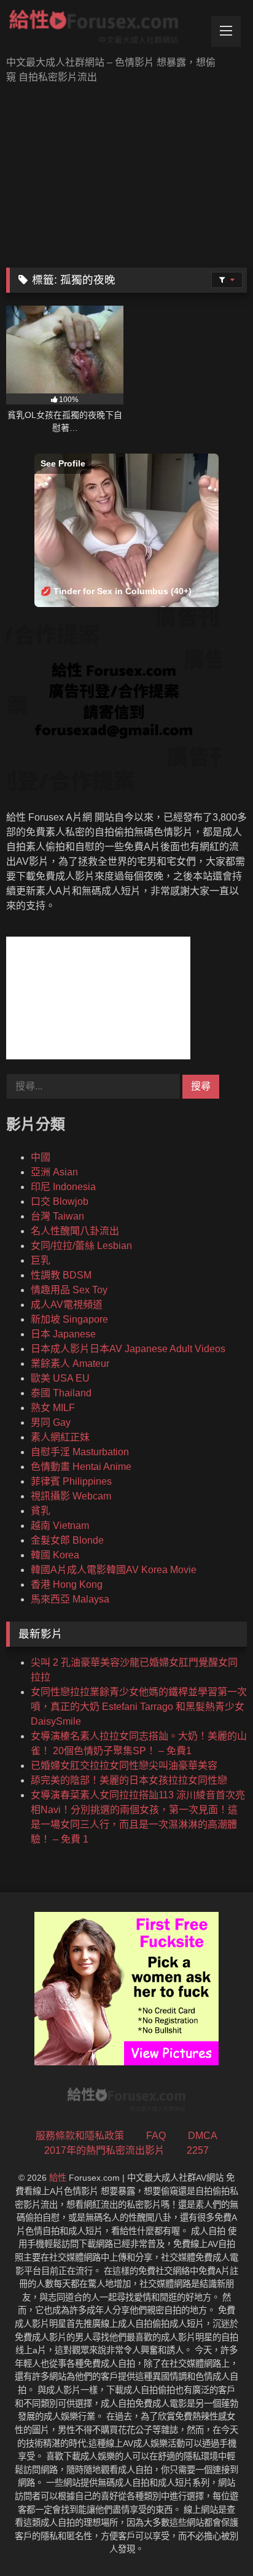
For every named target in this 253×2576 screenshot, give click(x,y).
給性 (58, 2178)
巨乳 (41, 1260)
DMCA (203, 2136)
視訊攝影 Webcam (71, 1496)
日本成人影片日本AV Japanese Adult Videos (128, 1349)
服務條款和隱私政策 (80, 2136)
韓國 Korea (55, 1555)
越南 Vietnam (60, 1526)
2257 (198, 2150)
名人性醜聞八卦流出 (75, 1231)
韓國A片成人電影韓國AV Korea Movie (114, 1570)
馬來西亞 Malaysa (70, 1599)
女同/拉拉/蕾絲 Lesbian (81, 1246)
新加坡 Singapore (69, 1319)
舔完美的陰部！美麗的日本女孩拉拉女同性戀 (129, 1780)
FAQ (156, 2136)
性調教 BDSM (61, 1275)
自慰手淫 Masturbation (80, 1452)
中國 (41, 1157)
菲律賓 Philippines (71, 1481)
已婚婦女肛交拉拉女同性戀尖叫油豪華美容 (124, 1766)
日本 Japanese (63, 1334)
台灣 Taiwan (57, 1216)
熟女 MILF (53, 1408)
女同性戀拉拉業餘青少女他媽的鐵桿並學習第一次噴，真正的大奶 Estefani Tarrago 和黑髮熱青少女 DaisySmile (139, 1707)
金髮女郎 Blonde (67, 1540)
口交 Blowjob (60, 1201)
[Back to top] (215, 2539)
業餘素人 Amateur (70, 1363)
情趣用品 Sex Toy (69, 1290)
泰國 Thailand (61, 1393)
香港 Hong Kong (67, 1584)
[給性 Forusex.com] (104, 29)
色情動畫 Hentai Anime (81, 1467)
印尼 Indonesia (63, 1187)
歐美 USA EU (60, 1378)
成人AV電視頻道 (67, 1305)
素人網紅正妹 (60, 1437)
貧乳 (41, 1511)
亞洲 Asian (54, 1172)
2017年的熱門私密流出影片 (104, 2150)
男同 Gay (51, 1422)
